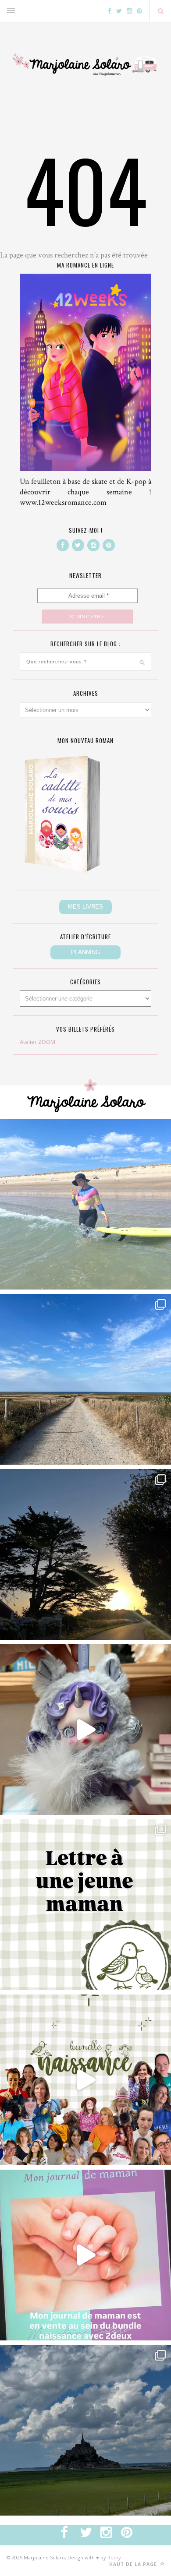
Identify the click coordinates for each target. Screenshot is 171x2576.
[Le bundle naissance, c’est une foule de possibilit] (85, 2080)
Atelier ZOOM (37, 1042)
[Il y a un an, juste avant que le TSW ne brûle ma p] (85, 1204)
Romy (114, 2557)
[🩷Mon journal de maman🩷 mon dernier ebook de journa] (85, 2255)
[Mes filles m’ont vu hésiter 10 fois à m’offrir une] (85, 1730)
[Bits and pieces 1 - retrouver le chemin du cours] (85, 1379)
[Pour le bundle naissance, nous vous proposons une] (85, 1905)
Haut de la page (134, 2564)
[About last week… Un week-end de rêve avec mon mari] (85, 2430)
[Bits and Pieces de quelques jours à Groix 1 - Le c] (85, 1554)
